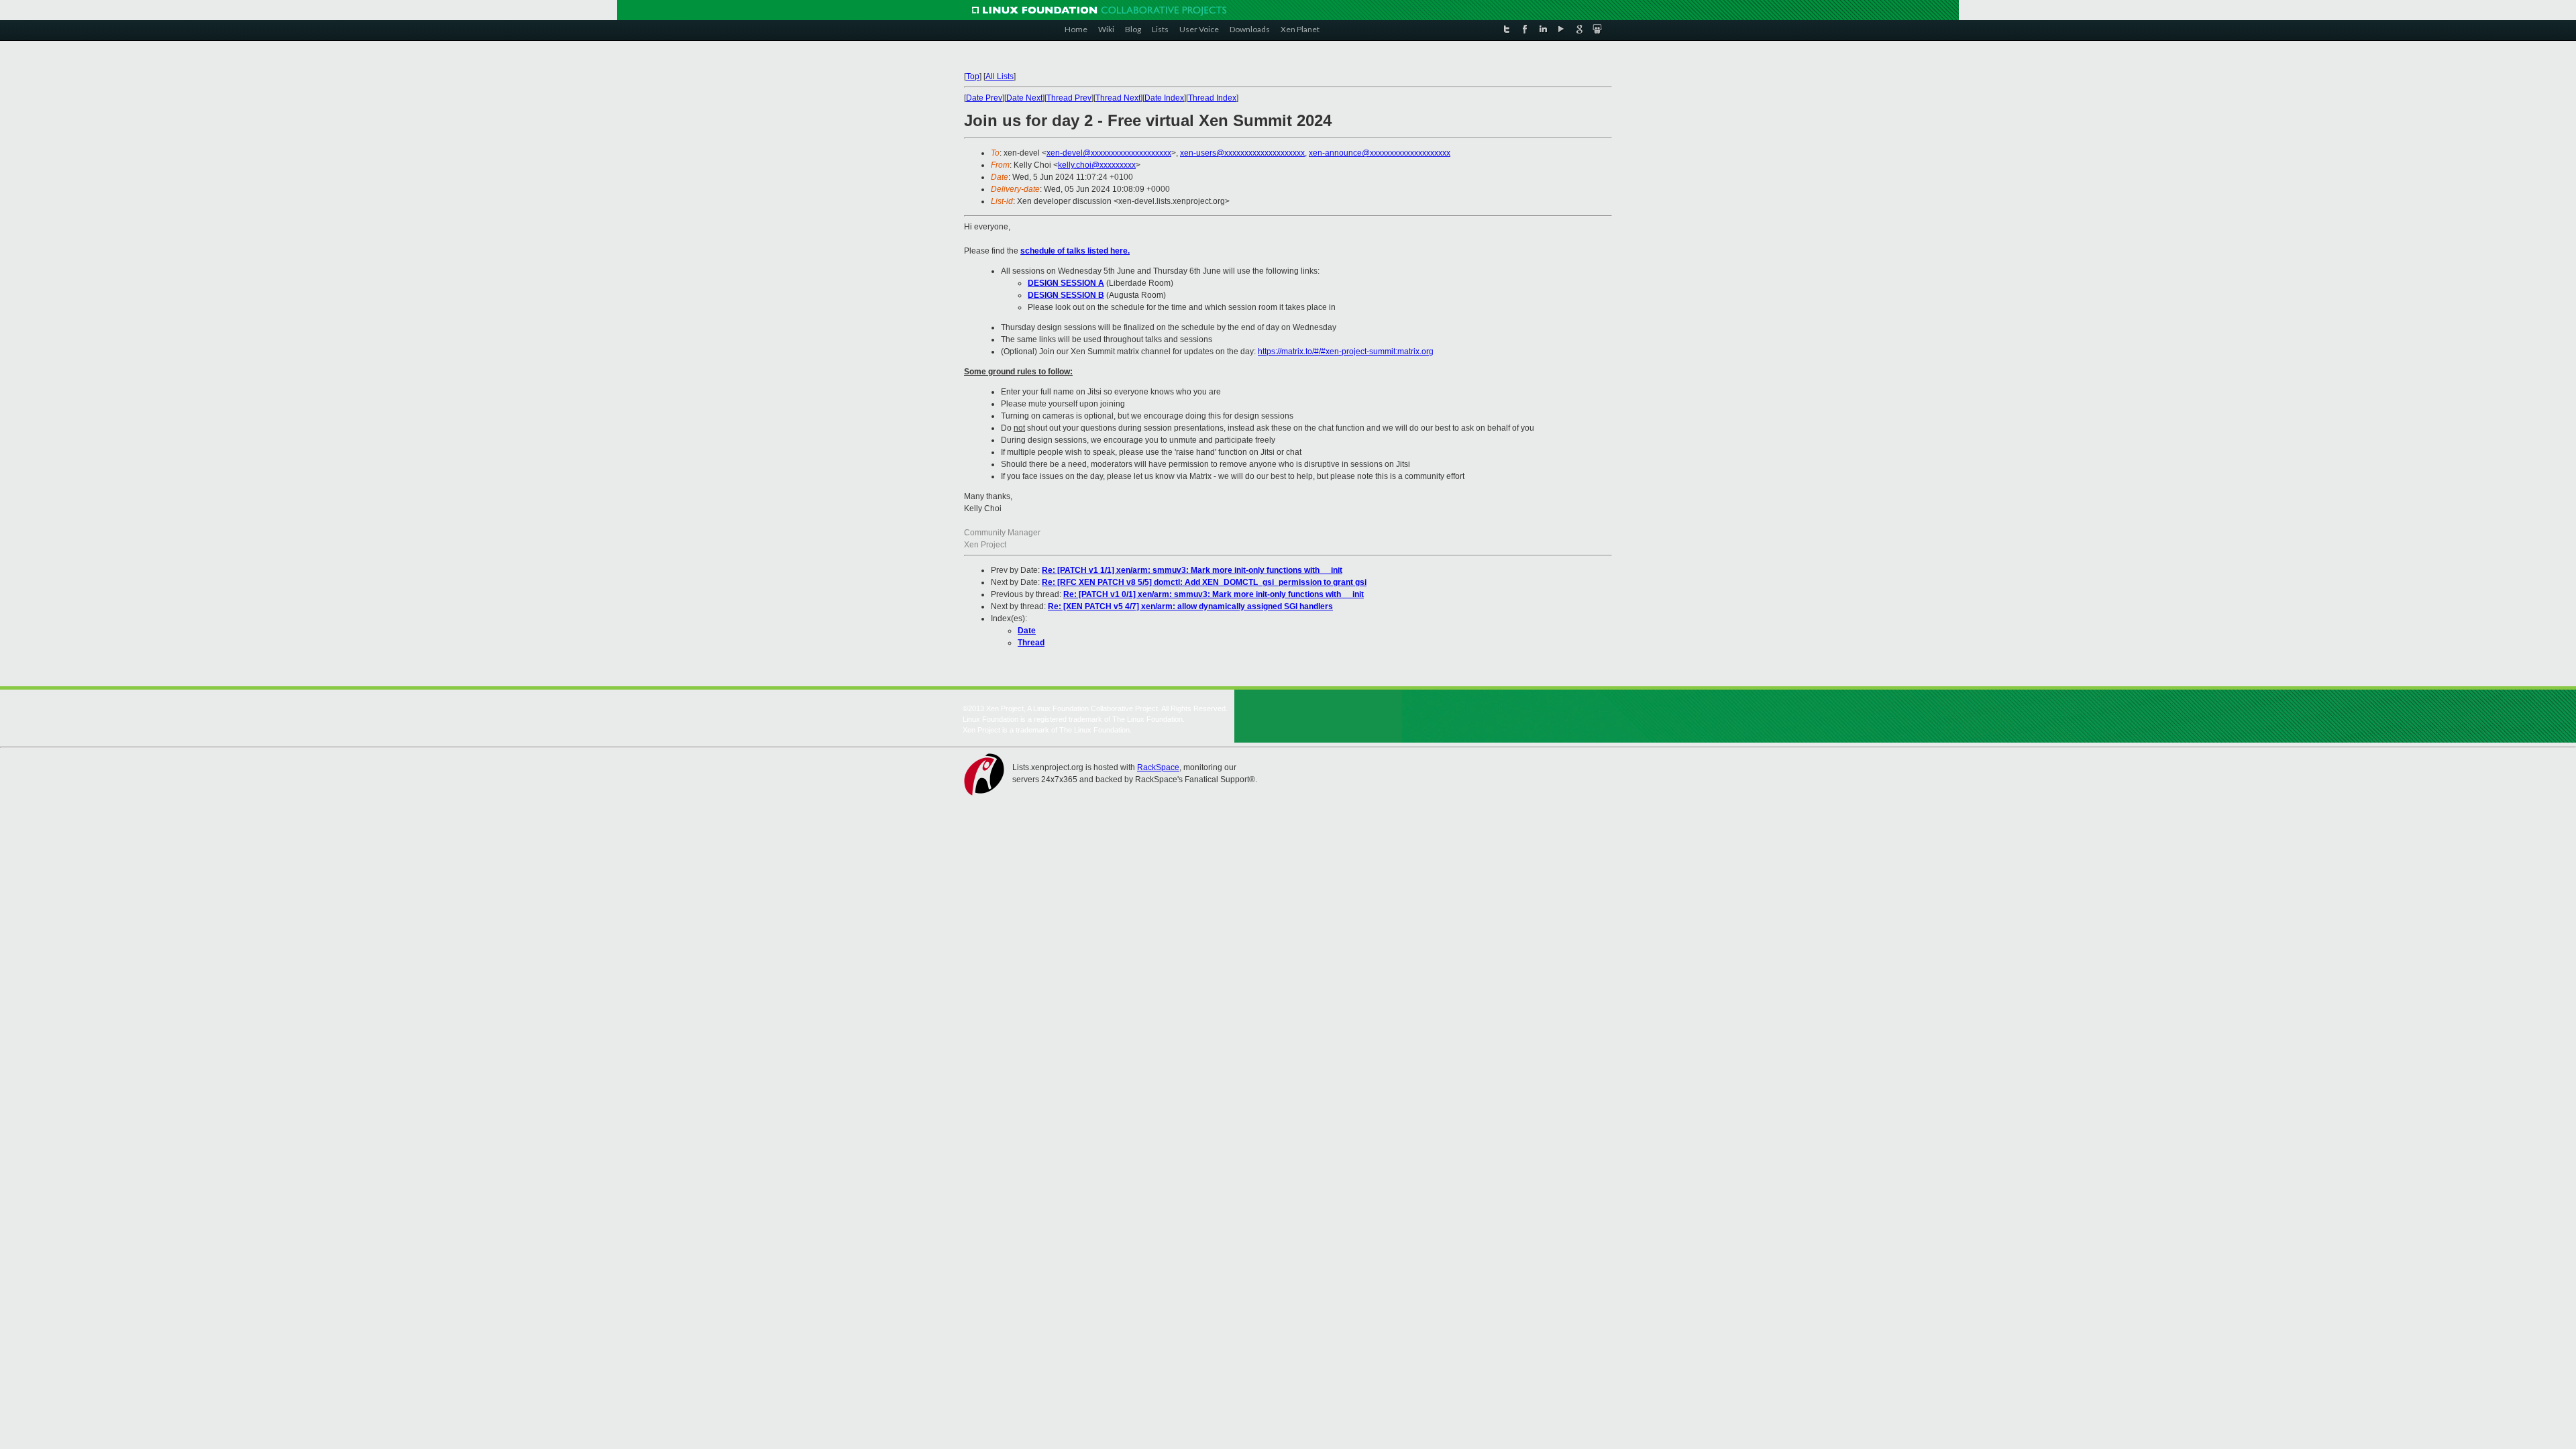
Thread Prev (1069, 98)
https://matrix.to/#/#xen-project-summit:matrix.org (1346, 352)
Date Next (1024, 98)
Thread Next (1118, 98)
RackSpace (1158, 767)
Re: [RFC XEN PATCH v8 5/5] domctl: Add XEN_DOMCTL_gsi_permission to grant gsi (1204, 582)
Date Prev (984, 98)
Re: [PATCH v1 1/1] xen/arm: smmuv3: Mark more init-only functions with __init (1192, 570)
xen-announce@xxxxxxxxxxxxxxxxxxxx (1380, 153)
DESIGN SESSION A (1066, 283)
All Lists (1000, 76)
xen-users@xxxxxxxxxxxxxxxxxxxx (1242, 153)
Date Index (1164, 98)
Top (973, 76)
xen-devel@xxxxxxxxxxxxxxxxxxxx (1109, 153)
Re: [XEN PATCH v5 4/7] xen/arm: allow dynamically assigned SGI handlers (1190, 606)
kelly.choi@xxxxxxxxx (1097, 165)
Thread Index (1212, 98)
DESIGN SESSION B (1066, 295)
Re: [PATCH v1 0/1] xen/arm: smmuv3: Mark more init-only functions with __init (1214, 594)
